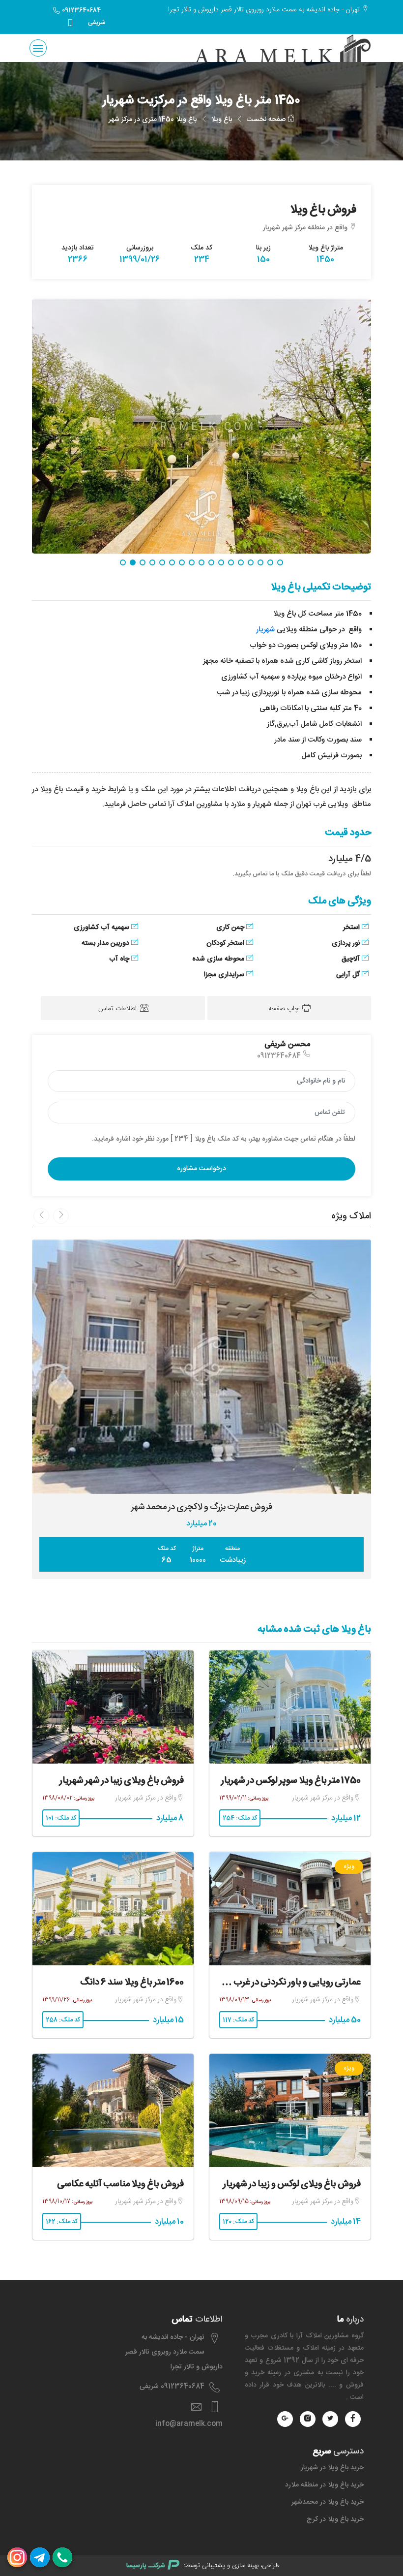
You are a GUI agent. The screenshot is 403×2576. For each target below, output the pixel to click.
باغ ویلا (222, 120)
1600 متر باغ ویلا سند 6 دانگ (132, 1983)
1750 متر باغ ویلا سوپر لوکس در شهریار (291, 1781)
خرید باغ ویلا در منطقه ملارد (324, 2485)
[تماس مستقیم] (62, 2557)
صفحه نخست (267, 120)
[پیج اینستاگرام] (17, 2557)
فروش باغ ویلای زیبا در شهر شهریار (122, 1781)
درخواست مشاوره (201, 1169)
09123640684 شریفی (83, 16)
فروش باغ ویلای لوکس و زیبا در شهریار (292, 2184)
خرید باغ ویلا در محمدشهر (328, 2502)
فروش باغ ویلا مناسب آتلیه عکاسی (120, 2184)
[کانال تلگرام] (40, 2557)
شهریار (265, 630)
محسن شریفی (287, 1044)
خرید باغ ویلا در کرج (335, 2519)
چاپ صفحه (285, 1009)
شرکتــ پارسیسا (146, 2566)
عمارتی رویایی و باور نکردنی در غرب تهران (286, 1983)
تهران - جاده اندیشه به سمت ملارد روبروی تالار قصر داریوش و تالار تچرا (174, 2352)
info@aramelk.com (189, 2424)
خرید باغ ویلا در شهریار (332, 2468)
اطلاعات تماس (118, 1009)
